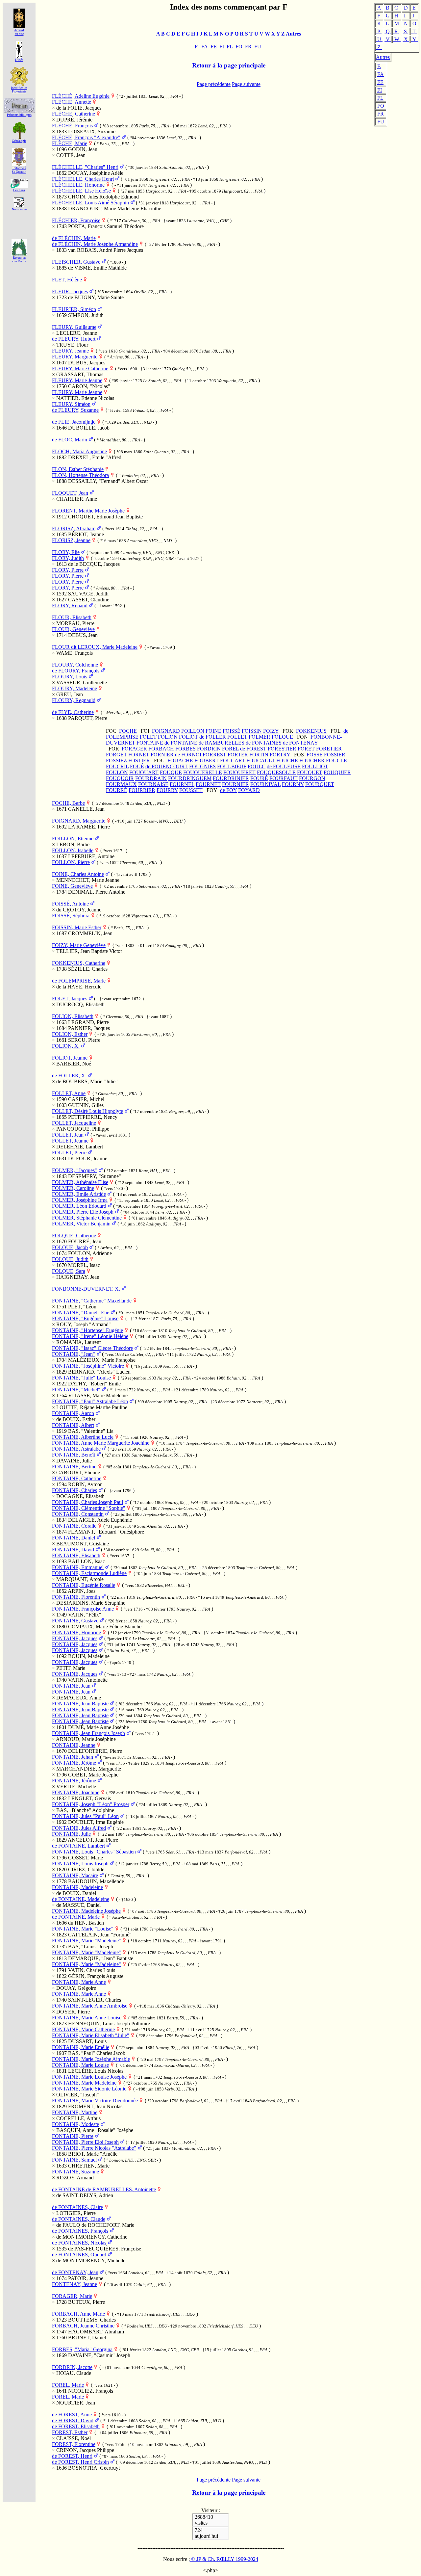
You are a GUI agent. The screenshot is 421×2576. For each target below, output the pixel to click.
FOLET (148, 737)
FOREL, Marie (68, 2385)
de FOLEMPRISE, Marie (79, 981)
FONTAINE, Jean (71, 1686)
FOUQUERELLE (203, 772)
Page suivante (246, 84)
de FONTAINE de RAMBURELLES (204, 743)
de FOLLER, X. (69, 1076)
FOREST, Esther (70, 2432)
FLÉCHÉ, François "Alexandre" (86, 137)
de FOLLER (213, 737)
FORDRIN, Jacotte (72, 2367)
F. (379, 66)
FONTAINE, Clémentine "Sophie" (89, 1508)
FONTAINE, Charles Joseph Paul (87, 1502)
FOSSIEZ (116, 761)
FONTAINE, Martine (75, 2112)
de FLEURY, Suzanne (75, 410)
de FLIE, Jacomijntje (74, 422)
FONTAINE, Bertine (74, 1467)
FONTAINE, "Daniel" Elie (81, 1313)
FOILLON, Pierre (71, 862)
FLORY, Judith (68, 558)
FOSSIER (335, 755)
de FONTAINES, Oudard (79, 2255)
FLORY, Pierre (68, 570)
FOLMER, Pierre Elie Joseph (83, 1212)
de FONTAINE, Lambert (78, 1846)
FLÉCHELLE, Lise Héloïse (81, 191)
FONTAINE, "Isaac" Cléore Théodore (92, 1348)
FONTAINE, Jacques (75, 1638)
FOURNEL (182, 784)
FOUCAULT (261, 761)
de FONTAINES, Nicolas (79, 2243)
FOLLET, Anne (69, 1093)
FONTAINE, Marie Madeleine (84, 2083)
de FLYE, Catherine (73, 712)
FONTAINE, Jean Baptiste (80, 1704)
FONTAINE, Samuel (74, 2160)
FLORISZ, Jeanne (71, 540)
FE (380, 82)
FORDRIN (209, 749)
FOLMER (260, 737)
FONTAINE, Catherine (77, 1478)
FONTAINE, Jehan (73, 1757)
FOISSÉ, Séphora (71, 916)
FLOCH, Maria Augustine (79, 451)
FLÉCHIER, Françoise (76, 220)
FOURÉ (259, 778)
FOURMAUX (121, 784)
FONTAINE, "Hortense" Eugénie (87, 1330)
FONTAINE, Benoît (74, 1455)
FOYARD (249, 790)
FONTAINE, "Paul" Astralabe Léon (90, 1401)
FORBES (186, 749)
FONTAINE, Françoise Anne (83, 1609)
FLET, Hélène (67, 280)
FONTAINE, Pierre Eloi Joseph (85, 2142)
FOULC (257, 766)
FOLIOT (188, 737)
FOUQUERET (239, 772)
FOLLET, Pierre (69, 1153)
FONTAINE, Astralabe (76, 1449)
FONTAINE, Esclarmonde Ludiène (89, 1573)
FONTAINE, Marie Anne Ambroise (90, 2006)
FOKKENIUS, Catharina (79, 963)
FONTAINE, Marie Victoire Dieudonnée (95, 2101)
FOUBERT (207, 761)
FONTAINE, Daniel (74, 1538)
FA (381, 74)
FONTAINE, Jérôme (74, 1763)
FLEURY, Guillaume (74, 327)
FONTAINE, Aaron (73, 1413)
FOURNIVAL (265, 784)
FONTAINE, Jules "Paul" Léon (85, 1816)
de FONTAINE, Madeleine (81, 1899)
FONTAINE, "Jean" (74, 1354)
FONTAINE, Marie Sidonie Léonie (89, 2089)
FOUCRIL (117, 766)
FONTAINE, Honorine (76, 1632)
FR (381, 114)
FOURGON (312, 778)
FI (380, 90)
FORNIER (162, 755)
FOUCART (233, 761)
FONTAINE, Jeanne (74, 1745)
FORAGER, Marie (72, 2296)
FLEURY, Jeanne (70, 351)
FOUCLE (336, 761)
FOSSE (315, 755)
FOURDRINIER (231, 778)
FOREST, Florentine (74, 2444)
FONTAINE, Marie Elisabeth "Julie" (91, 2035)
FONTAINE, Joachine (76, 1792)
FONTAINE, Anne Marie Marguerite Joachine (101, 1443)
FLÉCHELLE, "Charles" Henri (85, 167)
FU (381, 122)
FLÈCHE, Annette (72, 102)
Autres (383, 57)
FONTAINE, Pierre (73, 2136)
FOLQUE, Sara (69, 1271)
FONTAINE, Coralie (74, 1526)
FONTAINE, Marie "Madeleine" (87, 1941)
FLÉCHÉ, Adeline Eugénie (81, 96)
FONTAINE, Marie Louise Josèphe (89, 2077)
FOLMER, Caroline (73, 1188)
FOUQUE (171, 772)
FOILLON (193, 731)
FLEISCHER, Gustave (76, 262)
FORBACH (161, 749)
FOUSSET (191, 790)
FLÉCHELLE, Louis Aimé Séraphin (90, 203)
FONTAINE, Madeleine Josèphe (86, 1911)
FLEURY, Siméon (71, 404)
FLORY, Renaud (70, 605)
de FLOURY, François (76, 671)
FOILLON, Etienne (73, 839)
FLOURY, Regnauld (74, 700)
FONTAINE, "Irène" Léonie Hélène (90, 1336)
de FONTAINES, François (80, 2231)
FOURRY (167, 790)
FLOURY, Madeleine (74, 688)
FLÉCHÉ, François (72, 126)
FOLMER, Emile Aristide (79, 1194)
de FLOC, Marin (70, 440)
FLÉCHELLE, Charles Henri (83, 179)
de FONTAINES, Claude (79, 2219)
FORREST (214, 755)
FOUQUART (144, 772)
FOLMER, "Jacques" (74, 1170)
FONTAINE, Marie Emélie (81, 2047)
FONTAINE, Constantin (78, 1514)
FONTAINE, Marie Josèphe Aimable (91, 2059)
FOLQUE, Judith (70, 1259)
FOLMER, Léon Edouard (79, 1206)
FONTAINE (150, 743)
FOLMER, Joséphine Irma (80, 1200)
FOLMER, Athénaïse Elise (80, 1182)
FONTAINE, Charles (74, 1490)
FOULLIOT (315, 766)
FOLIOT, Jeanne (70, 1058)
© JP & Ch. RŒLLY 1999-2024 (224, 2559)
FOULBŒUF (232, 766)
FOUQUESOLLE (276, 772)
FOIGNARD (166, 731)
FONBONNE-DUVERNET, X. (86, 1289)
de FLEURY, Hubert (74, 339)
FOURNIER (235, 784)
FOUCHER (312, 761)
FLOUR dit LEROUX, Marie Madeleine (95, 647)
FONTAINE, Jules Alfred (79, 1828)
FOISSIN (252, 731)
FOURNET (208, 784)
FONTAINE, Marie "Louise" (83, 1929)
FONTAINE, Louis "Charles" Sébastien (94, 1852)
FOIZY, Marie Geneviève (79, 945)
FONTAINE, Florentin (76, 1597)
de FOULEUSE (284, 766)
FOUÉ (137, 766)
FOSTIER (139, 761)
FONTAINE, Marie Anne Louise (87, 2018)
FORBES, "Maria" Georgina (82, 2349)
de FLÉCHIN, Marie (74, 238)
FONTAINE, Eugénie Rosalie (84, 1585)
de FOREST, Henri (72, 2456)
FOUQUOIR (120, 778)
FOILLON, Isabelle (73, 850)
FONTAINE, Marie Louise (80, 2065)
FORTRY (280, 755)
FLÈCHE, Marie (70, 143)
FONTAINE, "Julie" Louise (81, 1378)
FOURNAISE (153, 784)
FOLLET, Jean (68, 1135)
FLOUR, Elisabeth (72, 617)
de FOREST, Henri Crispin (80, 2462)
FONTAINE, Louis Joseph (80, 1864)
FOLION (168, 737)
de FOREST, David (73, 2420)
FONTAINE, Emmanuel (78, 1567)
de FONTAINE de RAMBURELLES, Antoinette (104, 2189)
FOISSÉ (232, 731)
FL (380, 98)
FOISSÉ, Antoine (70, 904)
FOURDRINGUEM (190, 778)
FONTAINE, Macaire (75, 1875)
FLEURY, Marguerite (75, 357)
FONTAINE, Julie (71, 1834)
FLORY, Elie (66, 552)
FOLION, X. (66, 1046)
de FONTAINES (264, 743)
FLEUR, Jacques (70, 291)
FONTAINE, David (73, 1550)
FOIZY (271, 731)
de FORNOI (188, 755)
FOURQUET (320, 784)
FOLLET (237, 737)
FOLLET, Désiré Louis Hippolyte (87, 1111)
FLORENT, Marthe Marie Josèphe (88, 511)
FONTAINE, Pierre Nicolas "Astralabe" (94, 2148)
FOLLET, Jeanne (70, 1141)
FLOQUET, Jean (70, 493)
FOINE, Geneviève (72, 886)
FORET (306, 749)
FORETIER (329, 749)
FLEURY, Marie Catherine (80, 368)
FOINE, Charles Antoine (78, 874)
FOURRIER (142, 790)
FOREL (230, 749)
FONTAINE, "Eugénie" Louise (85, 1318)
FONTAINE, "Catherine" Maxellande (92, 1301)
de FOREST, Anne (72, 2415)
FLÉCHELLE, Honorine (78, 185)
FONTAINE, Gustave (75, 1621)
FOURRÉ (117, 790)
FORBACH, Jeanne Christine (83, 2326)
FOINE (213, 731)
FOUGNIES (202, 766)
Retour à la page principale (229, 65)
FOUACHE (180, 761)
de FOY (228, 790)
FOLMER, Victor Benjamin (81, 1224)
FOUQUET (310, 772)
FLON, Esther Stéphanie (78, 469)
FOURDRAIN (151, 778)
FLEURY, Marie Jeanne (77, 380)
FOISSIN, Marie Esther (77, 927)
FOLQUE (282, 737)
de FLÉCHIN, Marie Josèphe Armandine (95, 244)
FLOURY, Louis (70, 677)
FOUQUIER (337, 772)
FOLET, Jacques (70, 999)
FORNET (139, 755)
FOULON (117, 772)
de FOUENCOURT (167, 766)
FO (381, 106)
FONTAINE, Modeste (75, 2124)
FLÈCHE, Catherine (74, 114)
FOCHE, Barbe (68, 803)
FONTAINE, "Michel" (76, 1390)
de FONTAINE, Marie (76, 1917)
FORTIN (259, 755)
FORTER (238, 755)
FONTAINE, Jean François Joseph (88, 1733)
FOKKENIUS (311, 731)
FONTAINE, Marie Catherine (83, 2029)
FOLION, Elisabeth (73, 1016)
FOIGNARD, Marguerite (79, 821)
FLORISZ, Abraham (74, 528)
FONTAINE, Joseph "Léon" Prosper (91, 1804)
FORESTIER (282, 749)
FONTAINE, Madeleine (77, 1887)
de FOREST (253, 749)
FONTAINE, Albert (73, 1425)
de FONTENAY (300, 743)
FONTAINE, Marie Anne (79, 1982)
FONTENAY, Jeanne (74, 2284)
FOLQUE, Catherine (74, 1235)
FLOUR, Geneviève (73, 629)
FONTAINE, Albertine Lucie (83, 1437)
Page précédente (214, 84)
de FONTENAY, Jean (75, 2272)
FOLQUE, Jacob (70, 1247)
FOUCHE (287, 761)
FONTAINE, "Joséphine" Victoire (88, 1366)
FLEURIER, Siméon (74, 309)
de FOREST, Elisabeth (76, 2426)
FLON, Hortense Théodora (80, 475)
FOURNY (293, 784)
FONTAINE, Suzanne (75, 2172)
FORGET (116, 755)
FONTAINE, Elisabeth (76, 1555)
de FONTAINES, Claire (77, 2207)
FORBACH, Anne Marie (78, 2314)
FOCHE (128, 731)
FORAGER (134, 749)
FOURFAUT (284, 778)
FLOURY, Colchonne (75, 665)
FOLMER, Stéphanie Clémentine (87, 1218)
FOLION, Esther (70, 1034)
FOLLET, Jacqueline (74, 1123)
